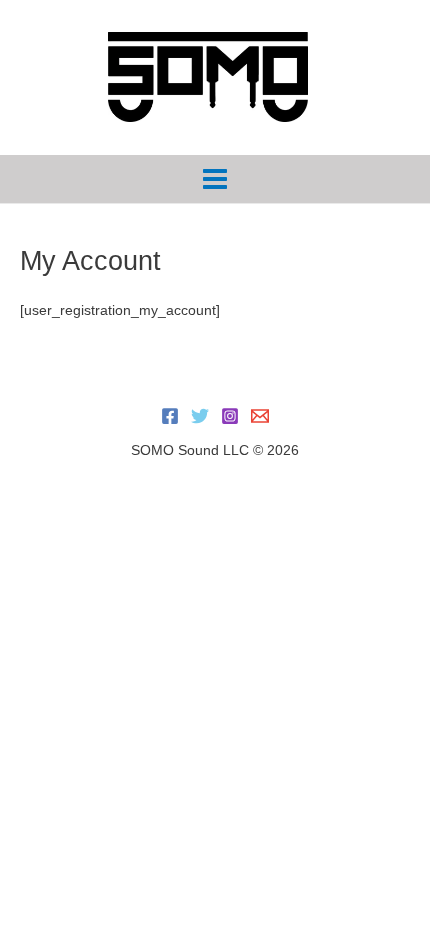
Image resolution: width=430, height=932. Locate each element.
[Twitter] (200, 416)
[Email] (260, 416)
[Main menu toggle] (215, 179)
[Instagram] (230, 416)
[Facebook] (170, 416)
